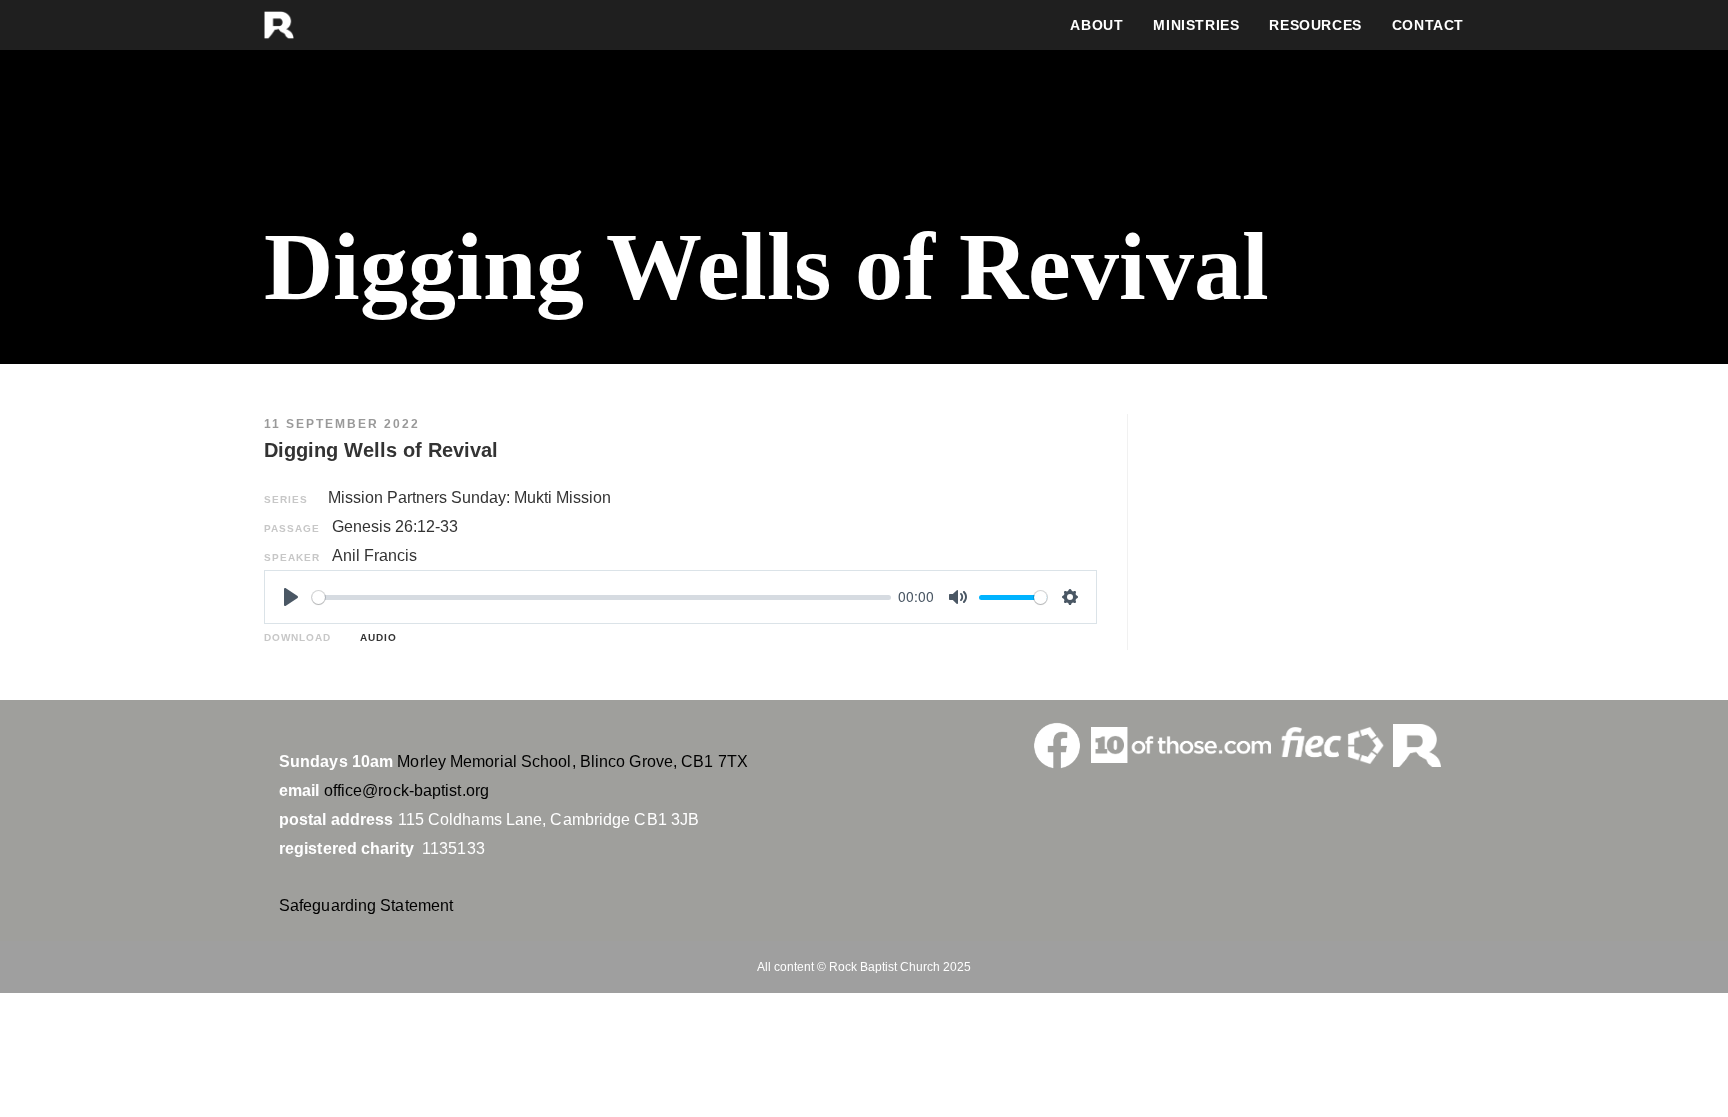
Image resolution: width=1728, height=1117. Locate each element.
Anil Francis (374, 555)
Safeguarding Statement (366, 905)
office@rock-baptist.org (406, 790)
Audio (374, 637)
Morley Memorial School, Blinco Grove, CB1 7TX (572, 761)
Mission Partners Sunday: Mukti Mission (469, 497)
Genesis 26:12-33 (395, 526)
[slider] (601, 597)
